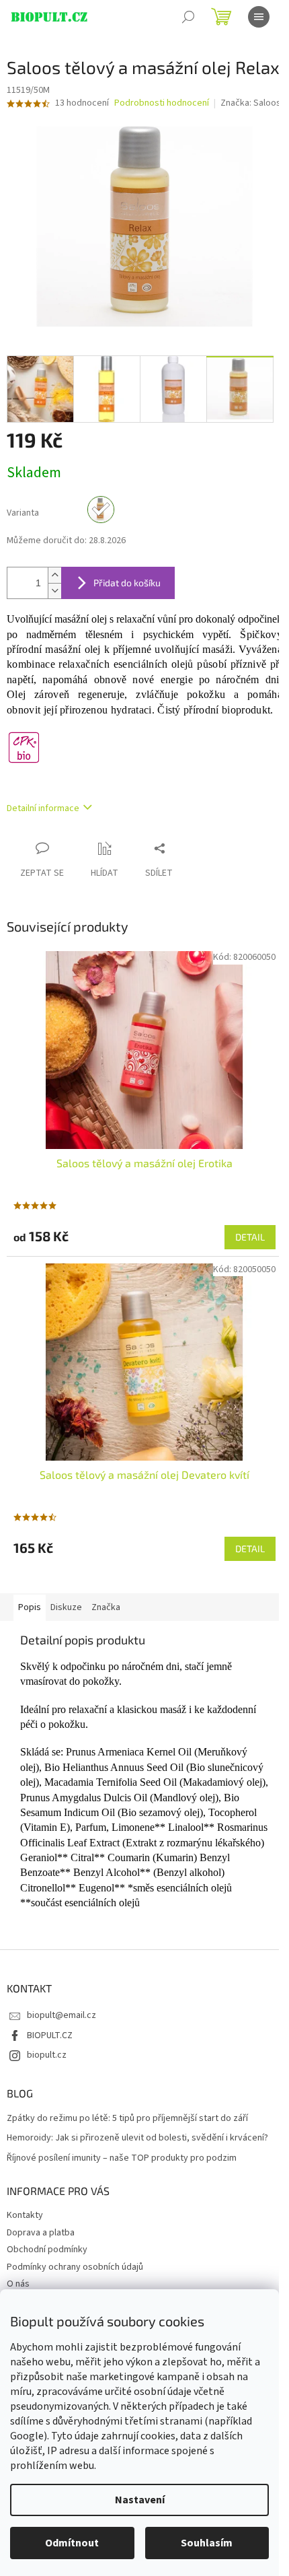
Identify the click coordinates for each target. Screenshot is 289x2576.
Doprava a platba (41, 2233)
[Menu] (259, 17)
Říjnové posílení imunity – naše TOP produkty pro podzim (122, 2158)
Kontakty (25, 2215)
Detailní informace (43, 808)
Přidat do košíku (127, 583)
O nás (18, 2284)
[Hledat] (188, 17)
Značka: (251, 103)
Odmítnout (72, 2543)
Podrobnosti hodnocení (162, 103)
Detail (250, 1237)
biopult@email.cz (61, 2015)
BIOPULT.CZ (50, 2035)
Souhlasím (207, 2543)
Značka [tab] (106, 1607)
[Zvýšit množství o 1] (54, 575)
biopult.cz (47, 2055)
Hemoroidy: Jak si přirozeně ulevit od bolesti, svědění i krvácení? (137, 2138)
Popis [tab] (30, 1607)
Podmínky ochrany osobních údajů (75, 2267)
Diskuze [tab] (66, 1607)
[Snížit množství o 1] (54, 591)
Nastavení (140, 2500)
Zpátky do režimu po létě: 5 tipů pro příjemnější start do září (127, 2119)
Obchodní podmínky (47, 2250)
